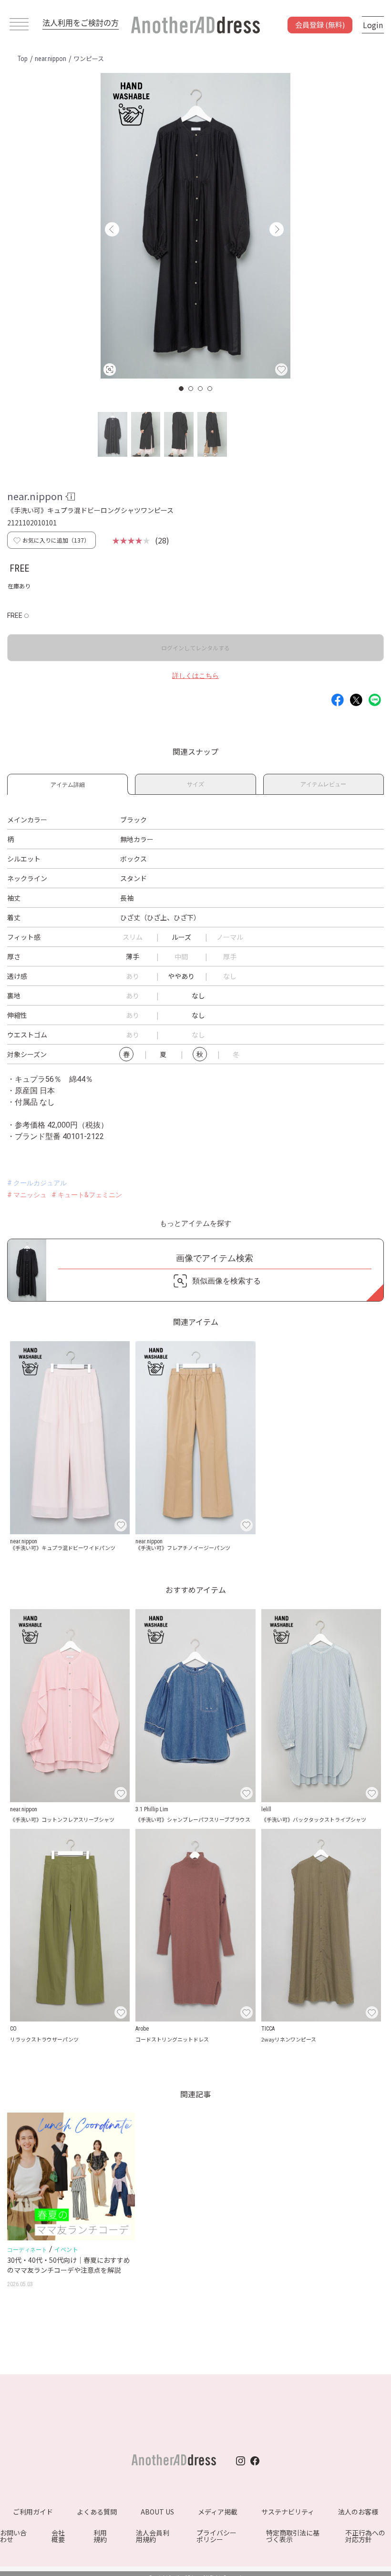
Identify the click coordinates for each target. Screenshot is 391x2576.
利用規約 (100, 2536)
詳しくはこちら (195, 676)
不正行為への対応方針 (365, 2536)
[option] (195, 226)
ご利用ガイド (33, 2512)
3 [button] (201, 389)
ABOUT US (157, 2512)
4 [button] (210, 389)
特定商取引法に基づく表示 (293, 2536)
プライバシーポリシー (216, 2536)
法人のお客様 (358, 2512)
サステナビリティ (288, 2512)
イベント (66, 2249)
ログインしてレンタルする (195, 648)
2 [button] (191, 389)
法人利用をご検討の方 (81, 22)
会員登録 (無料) (320, 25)
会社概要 (58, 2536)
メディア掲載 (218, 2512)
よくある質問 (97, 2512)
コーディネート (27, 2250)
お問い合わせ (13, 2536)
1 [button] (182, 389)
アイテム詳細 (68, 783)
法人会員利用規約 (153, 2536)
